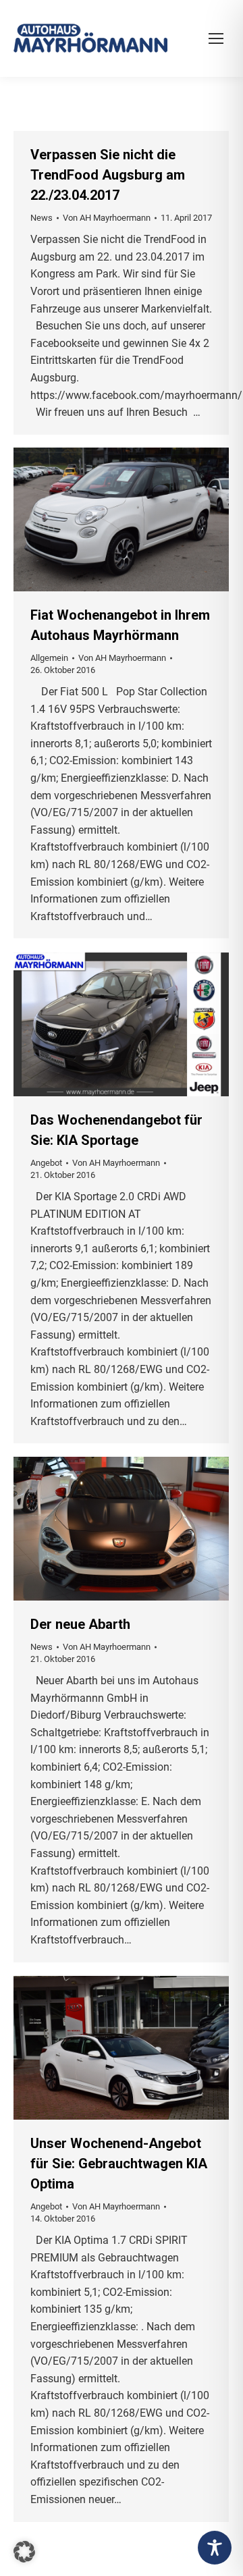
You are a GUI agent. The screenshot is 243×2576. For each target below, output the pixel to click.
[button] (24, 2552)
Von (107, 218)
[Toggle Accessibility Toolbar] (215, 2548)
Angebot (46, 1163)
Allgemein (49, 658)
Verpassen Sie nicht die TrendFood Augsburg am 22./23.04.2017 (108, 175)
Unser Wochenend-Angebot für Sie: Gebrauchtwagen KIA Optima (119, 2164)
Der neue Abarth (80, 1624)
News (42, 218)
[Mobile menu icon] (216, 38)
